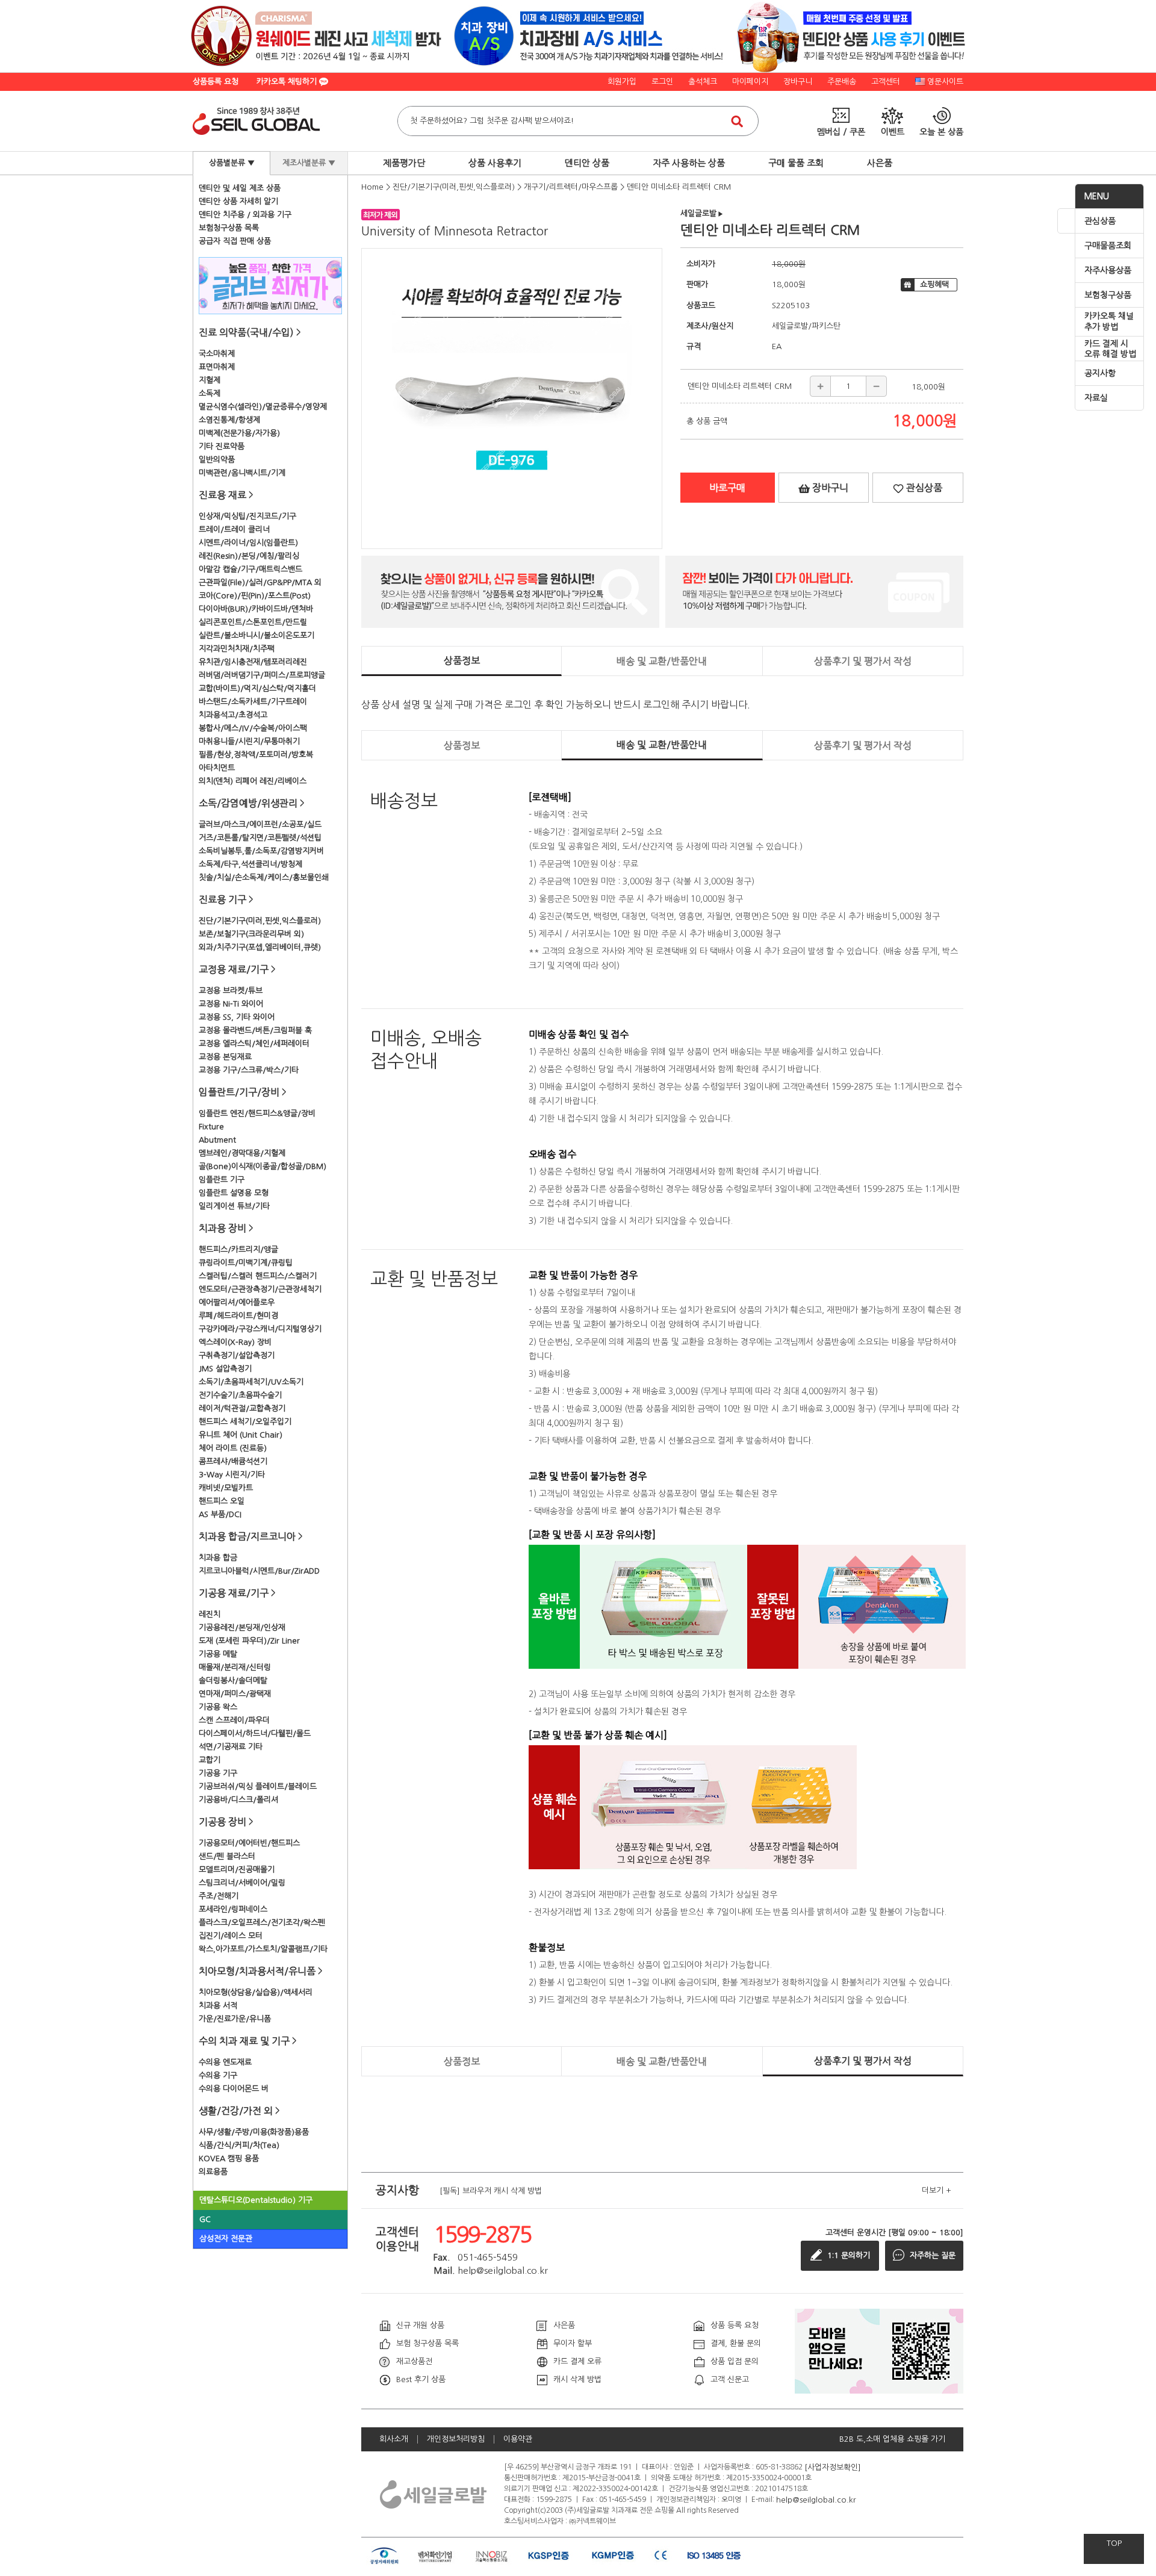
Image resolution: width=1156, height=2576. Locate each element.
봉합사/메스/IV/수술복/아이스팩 (253, 728)
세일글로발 (702, 213)
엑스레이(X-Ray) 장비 (235, 1342)
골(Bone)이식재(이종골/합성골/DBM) (263, 1166)
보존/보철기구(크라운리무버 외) (251, 934)
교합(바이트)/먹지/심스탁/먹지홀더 (257, 688)
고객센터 (886, 82)
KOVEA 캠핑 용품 (229, 2159)
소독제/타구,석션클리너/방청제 (250, 864)
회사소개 (394, 2439)
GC (205, 2219)
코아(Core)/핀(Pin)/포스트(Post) (255, 596)
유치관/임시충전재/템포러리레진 (253, 662)
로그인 (662, 82)
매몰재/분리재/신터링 (235, 1667)
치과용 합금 (218, 1558)
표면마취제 (217, 367)
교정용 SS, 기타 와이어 (237, 1017)
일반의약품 (217, 460)
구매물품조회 (1108, 246)
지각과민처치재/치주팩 (237, 649)
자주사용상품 (1108, 270)
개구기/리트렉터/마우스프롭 (571, 187)
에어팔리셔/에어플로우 (237, 1302)
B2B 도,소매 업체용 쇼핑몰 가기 (892, 2439)
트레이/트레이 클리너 (234, 529)
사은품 (880, 163)
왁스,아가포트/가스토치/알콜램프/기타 (263, 1949)
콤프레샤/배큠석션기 (233, 1461)
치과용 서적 (218, 2006)
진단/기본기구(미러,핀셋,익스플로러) (260, 921)
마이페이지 (750, 82)
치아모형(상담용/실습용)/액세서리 (256, 1992)
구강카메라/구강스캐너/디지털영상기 (260, 1329)
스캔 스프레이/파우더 (234, 1720)
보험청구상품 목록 (229, 228)
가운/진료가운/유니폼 (235, 2019)
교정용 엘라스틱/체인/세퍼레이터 (254, 1044)
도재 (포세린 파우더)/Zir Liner (249, 1641)
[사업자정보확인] (833, 2467)
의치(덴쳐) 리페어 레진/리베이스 (253, 781)
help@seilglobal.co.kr (816, 2499)
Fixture (211, 1127)
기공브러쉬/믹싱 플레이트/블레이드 (258, 1786)
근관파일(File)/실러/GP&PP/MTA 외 (260, 582)
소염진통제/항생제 (229, 420)
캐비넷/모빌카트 (226, 1488)
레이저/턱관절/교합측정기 (242, 1408)
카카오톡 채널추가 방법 (1109, 321)
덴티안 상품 (587, 163)
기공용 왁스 (218, 1707)
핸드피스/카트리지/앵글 (238, 1249)
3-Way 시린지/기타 (232, 1475)
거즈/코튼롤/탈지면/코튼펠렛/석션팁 (260, 838)
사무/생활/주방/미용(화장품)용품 (254, 2132)
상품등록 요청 (216, 82)
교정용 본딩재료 (225, 1057)
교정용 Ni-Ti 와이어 (231, 1004)
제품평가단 (404, 163)
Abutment (217, 1140)
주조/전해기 (219, 1896)
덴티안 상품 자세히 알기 (238, 201)
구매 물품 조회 (796, 163)
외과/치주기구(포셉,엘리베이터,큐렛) (260, 947)
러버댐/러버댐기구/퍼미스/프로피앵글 (262, 675)
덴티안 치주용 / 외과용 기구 (245, 215)
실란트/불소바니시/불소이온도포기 (256, 635)
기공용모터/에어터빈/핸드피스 (249, 1843)
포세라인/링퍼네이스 (233, 1909)
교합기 (210, 1760)
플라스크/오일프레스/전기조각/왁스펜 (262, 1923)
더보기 (937, 2190)
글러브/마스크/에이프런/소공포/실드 (260, 824)
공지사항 (1100, 373)
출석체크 (703, 82)
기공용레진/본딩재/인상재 (242, 1628)
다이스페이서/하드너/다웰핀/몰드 (255, 1733)
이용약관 (518, 2439)
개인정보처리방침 (456, 2439)
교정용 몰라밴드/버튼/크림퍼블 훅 (255, 1030)
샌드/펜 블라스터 (227, 1856)
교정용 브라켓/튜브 (231, 991)
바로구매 (727, 488)
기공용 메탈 (218, 1654)
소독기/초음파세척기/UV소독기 (251, 1382)
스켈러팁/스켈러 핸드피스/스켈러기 (258, 1276)
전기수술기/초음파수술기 (240, 1395)
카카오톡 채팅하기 (288, 82)
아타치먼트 (217, 768)
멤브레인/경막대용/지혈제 (242, 1153)
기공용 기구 (218, 1773)
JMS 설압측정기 (225, 1369)
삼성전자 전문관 (226, 2239)
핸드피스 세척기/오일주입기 (245, 1422)
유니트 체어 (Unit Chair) (241, 1435)
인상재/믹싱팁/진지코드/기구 (247, 516)
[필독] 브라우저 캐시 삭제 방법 (491, 2190)
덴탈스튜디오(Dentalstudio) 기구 (256, 2200)
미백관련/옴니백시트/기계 (242, 473)
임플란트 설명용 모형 (234, 1193)
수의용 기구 (218, 2075)
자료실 (1096, 398)
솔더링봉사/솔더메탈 (233, 1681)
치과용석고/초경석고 (233, 715)
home (372, 187)
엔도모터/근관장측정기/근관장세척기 (260, 1289)
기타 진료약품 (222, 446)
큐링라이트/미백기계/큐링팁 (246, 1263)
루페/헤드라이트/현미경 (238, 1316)
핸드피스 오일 (222, 1501)
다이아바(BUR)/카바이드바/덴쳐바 (256, 609)
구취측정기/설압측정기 (237, 1355)
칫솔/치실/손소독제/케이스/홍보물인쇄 (264, 877)
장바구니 (798, 82)
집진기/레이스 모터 (231, 1936)
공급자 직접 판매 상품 (235, 241)
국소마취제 (217, 354)
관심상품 (1100, 221)
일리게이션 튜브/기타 (234, 1206)
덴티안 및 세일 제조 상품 (240, 188)
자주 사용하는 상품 (689, 163)
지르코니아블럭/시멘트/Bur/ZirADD (259, 1571)
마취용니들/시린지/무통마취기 (249, 741)
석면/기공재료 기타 (231, 1747)
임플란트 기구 (222, 1180)
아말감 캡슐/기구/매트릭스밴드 (250, 569)
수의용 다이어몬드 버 (234, 2089)
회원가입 (622, 82)
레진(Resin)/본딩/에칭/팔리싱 (249, 556)
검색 (737, 121)
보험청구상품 (1108, 295)
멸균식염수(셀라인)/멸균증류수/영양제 (263, 407)
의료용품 (213, 2172)
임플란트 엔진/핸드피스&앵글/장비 (257, 1113)
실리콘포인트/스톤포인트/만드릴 (253, 622)
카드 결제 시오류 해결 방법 (1110, 349)
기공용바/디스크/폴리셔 (238, 1800)
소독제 (210, 393)
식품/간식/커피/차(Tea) (239, 2145)
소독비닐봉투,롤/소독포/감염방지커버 (261, 851)
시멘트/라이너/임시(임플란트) (248, 543)
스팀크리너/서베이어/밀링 (242, 1883)
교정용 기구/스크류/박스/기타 (249, 1070)
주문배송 (842, 82)
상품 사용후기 (495, 163)
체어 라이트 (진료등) (233, 1448)
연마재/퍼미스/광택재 (235, 1694)
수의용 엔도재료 (225, 2062)
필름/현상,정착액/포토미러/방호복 (256, 755)
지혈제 (210, 380)
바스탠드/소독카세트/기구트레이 (253, 702)
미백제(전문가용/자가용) (239, 433)
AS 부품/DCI (220, 1514)
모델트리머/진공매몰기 (237, 1870)
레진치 (210, 1614)
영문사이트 (945, 82)
